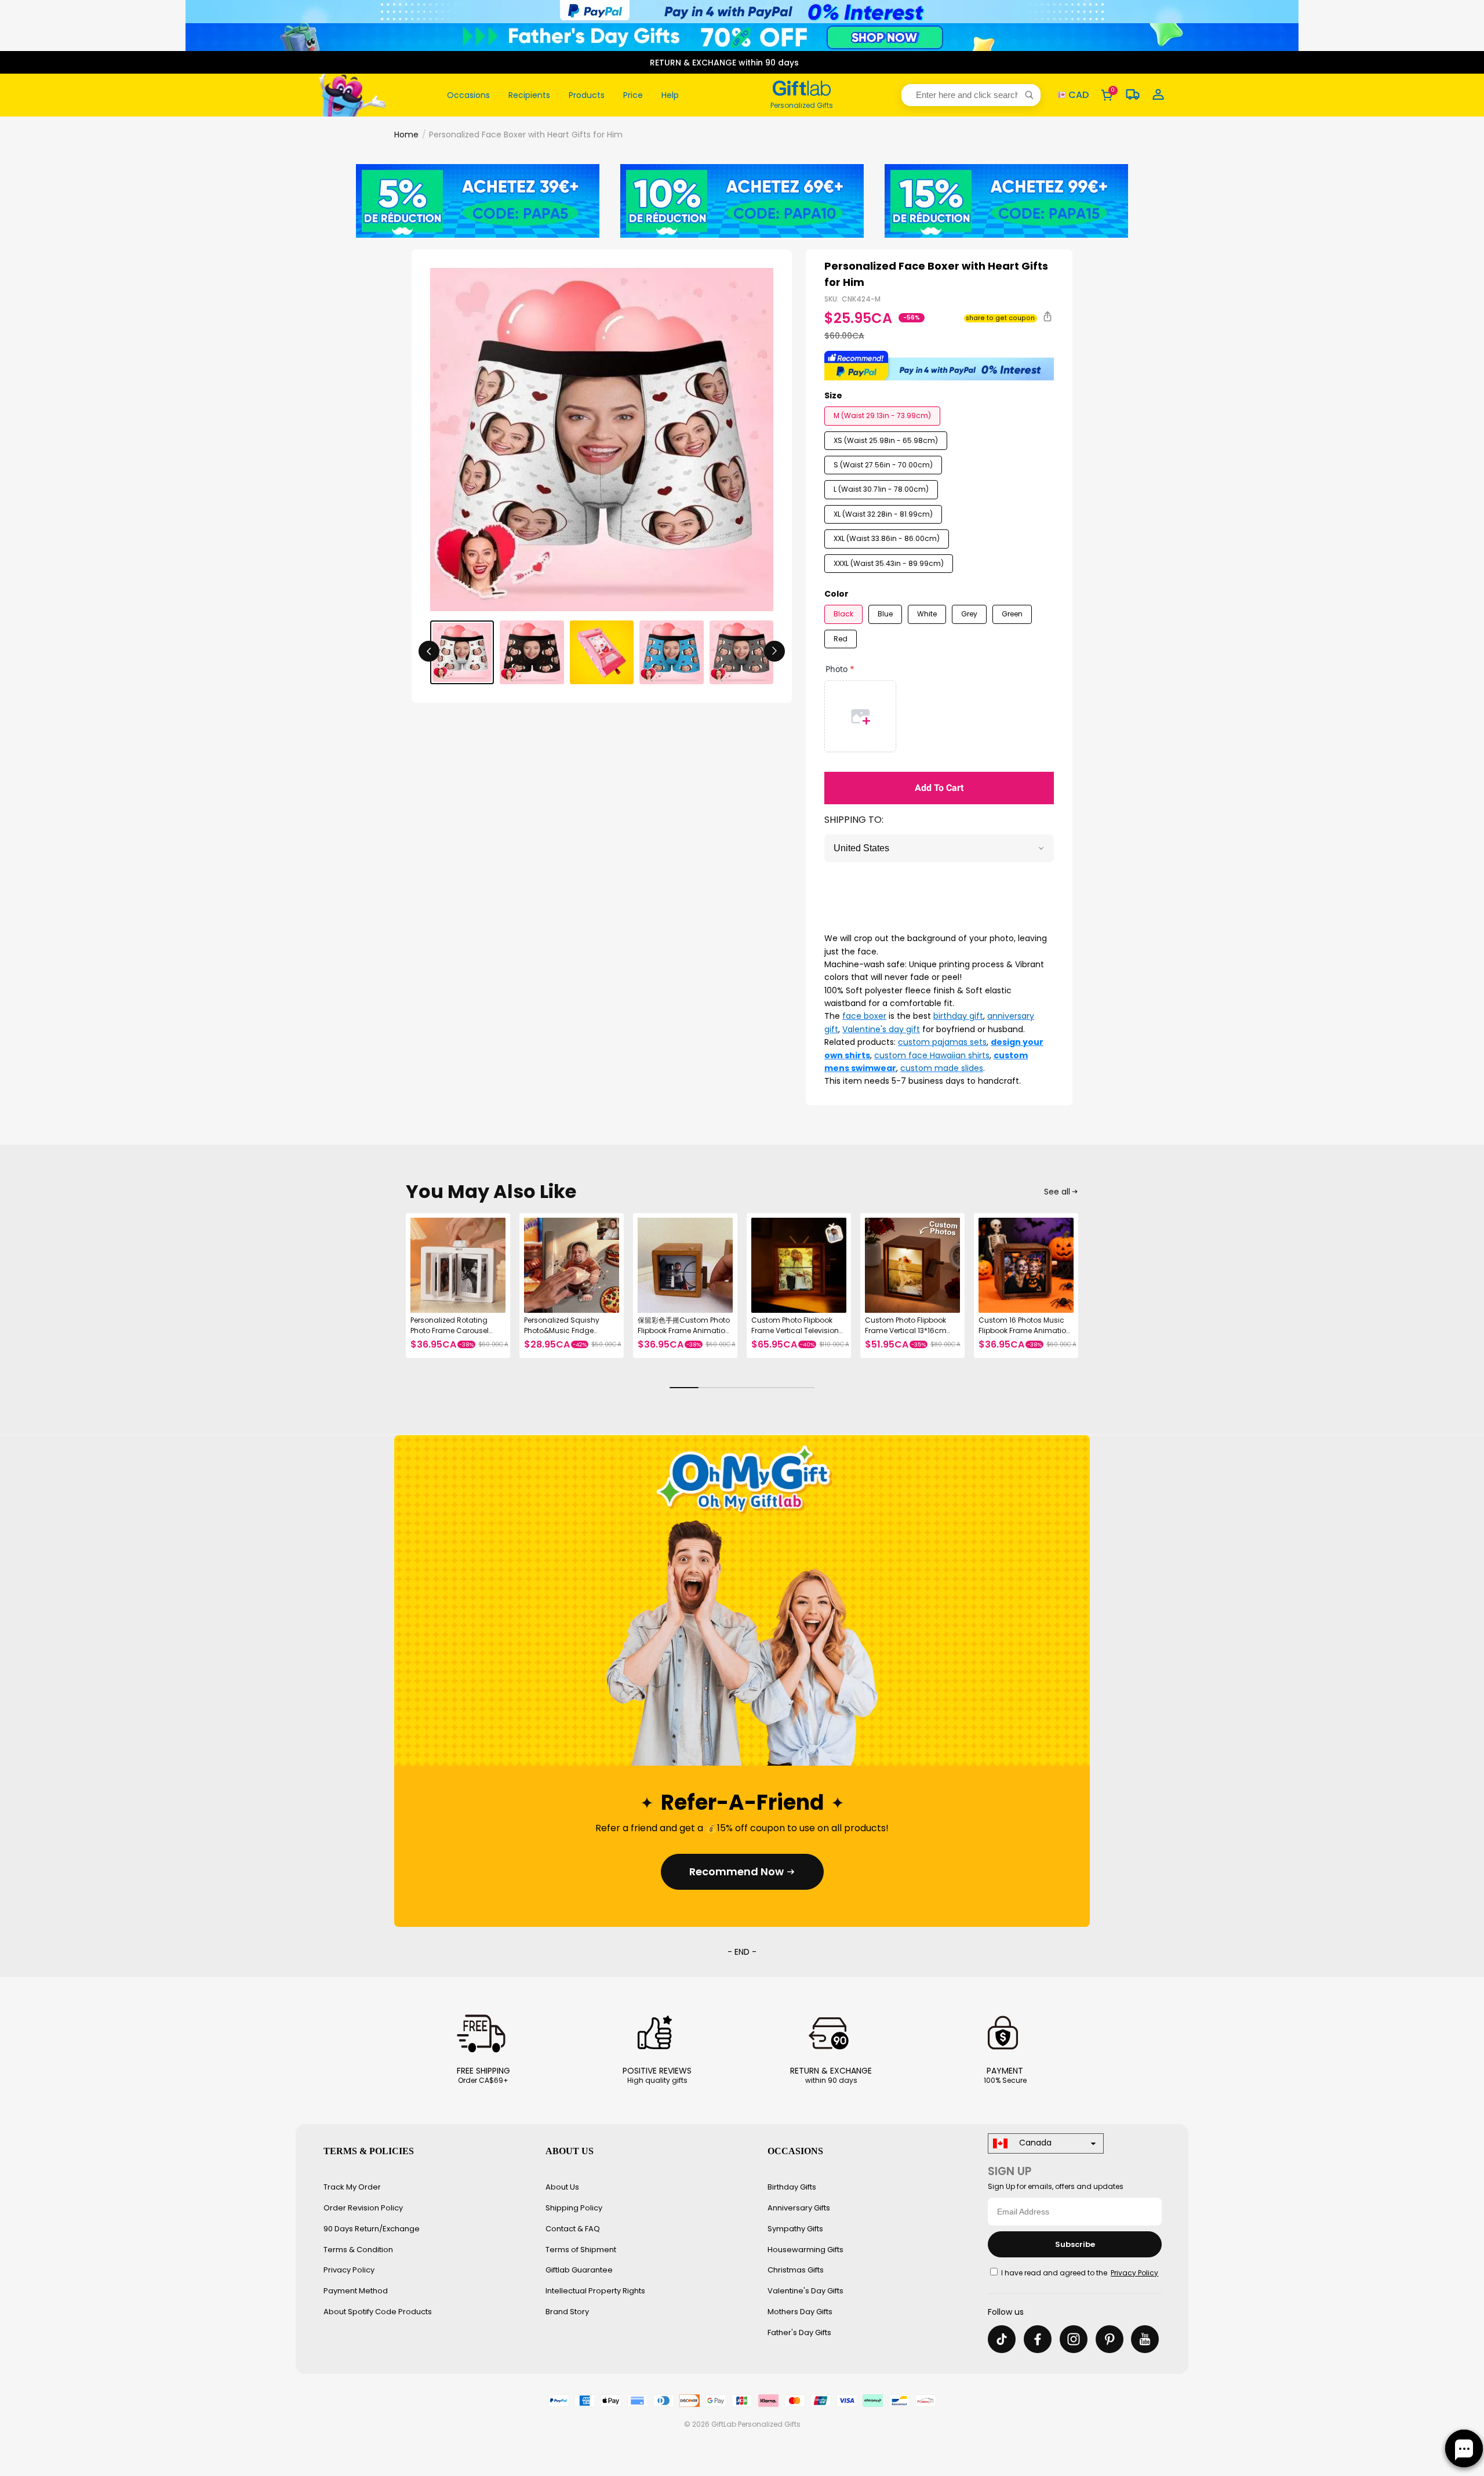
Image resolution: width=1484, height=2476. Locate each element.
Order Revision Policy (363, 2208)
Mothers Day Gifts (800, 2312)
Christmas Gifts (796, 2270)
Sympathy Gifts (795, 2229)
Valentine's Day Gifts (805, 2291)
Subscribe (1075, 2244)
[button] (971, 95)
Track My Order (352, 2187)
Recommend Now (736, 1871)
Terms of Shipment (581, 2250)
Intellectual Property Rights (595, 2291)
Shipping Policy (574, 2208)
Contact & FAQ (573, 2229)
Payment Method (356, 2291)
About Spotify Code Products (378, 2312)
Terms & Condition (358, 2250)
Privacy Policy (349, 2270)
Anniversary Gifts (799, 2208)
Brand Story (567, 2312)
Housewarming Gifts (805, 2250)
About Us (562, 2187)
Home (406, 135)
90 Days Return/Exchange (372, 2229)
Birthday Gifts (792, 2187)
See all (1057, 1192)
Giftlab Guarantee (579, 2270)
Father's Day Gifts (799, 2332)
